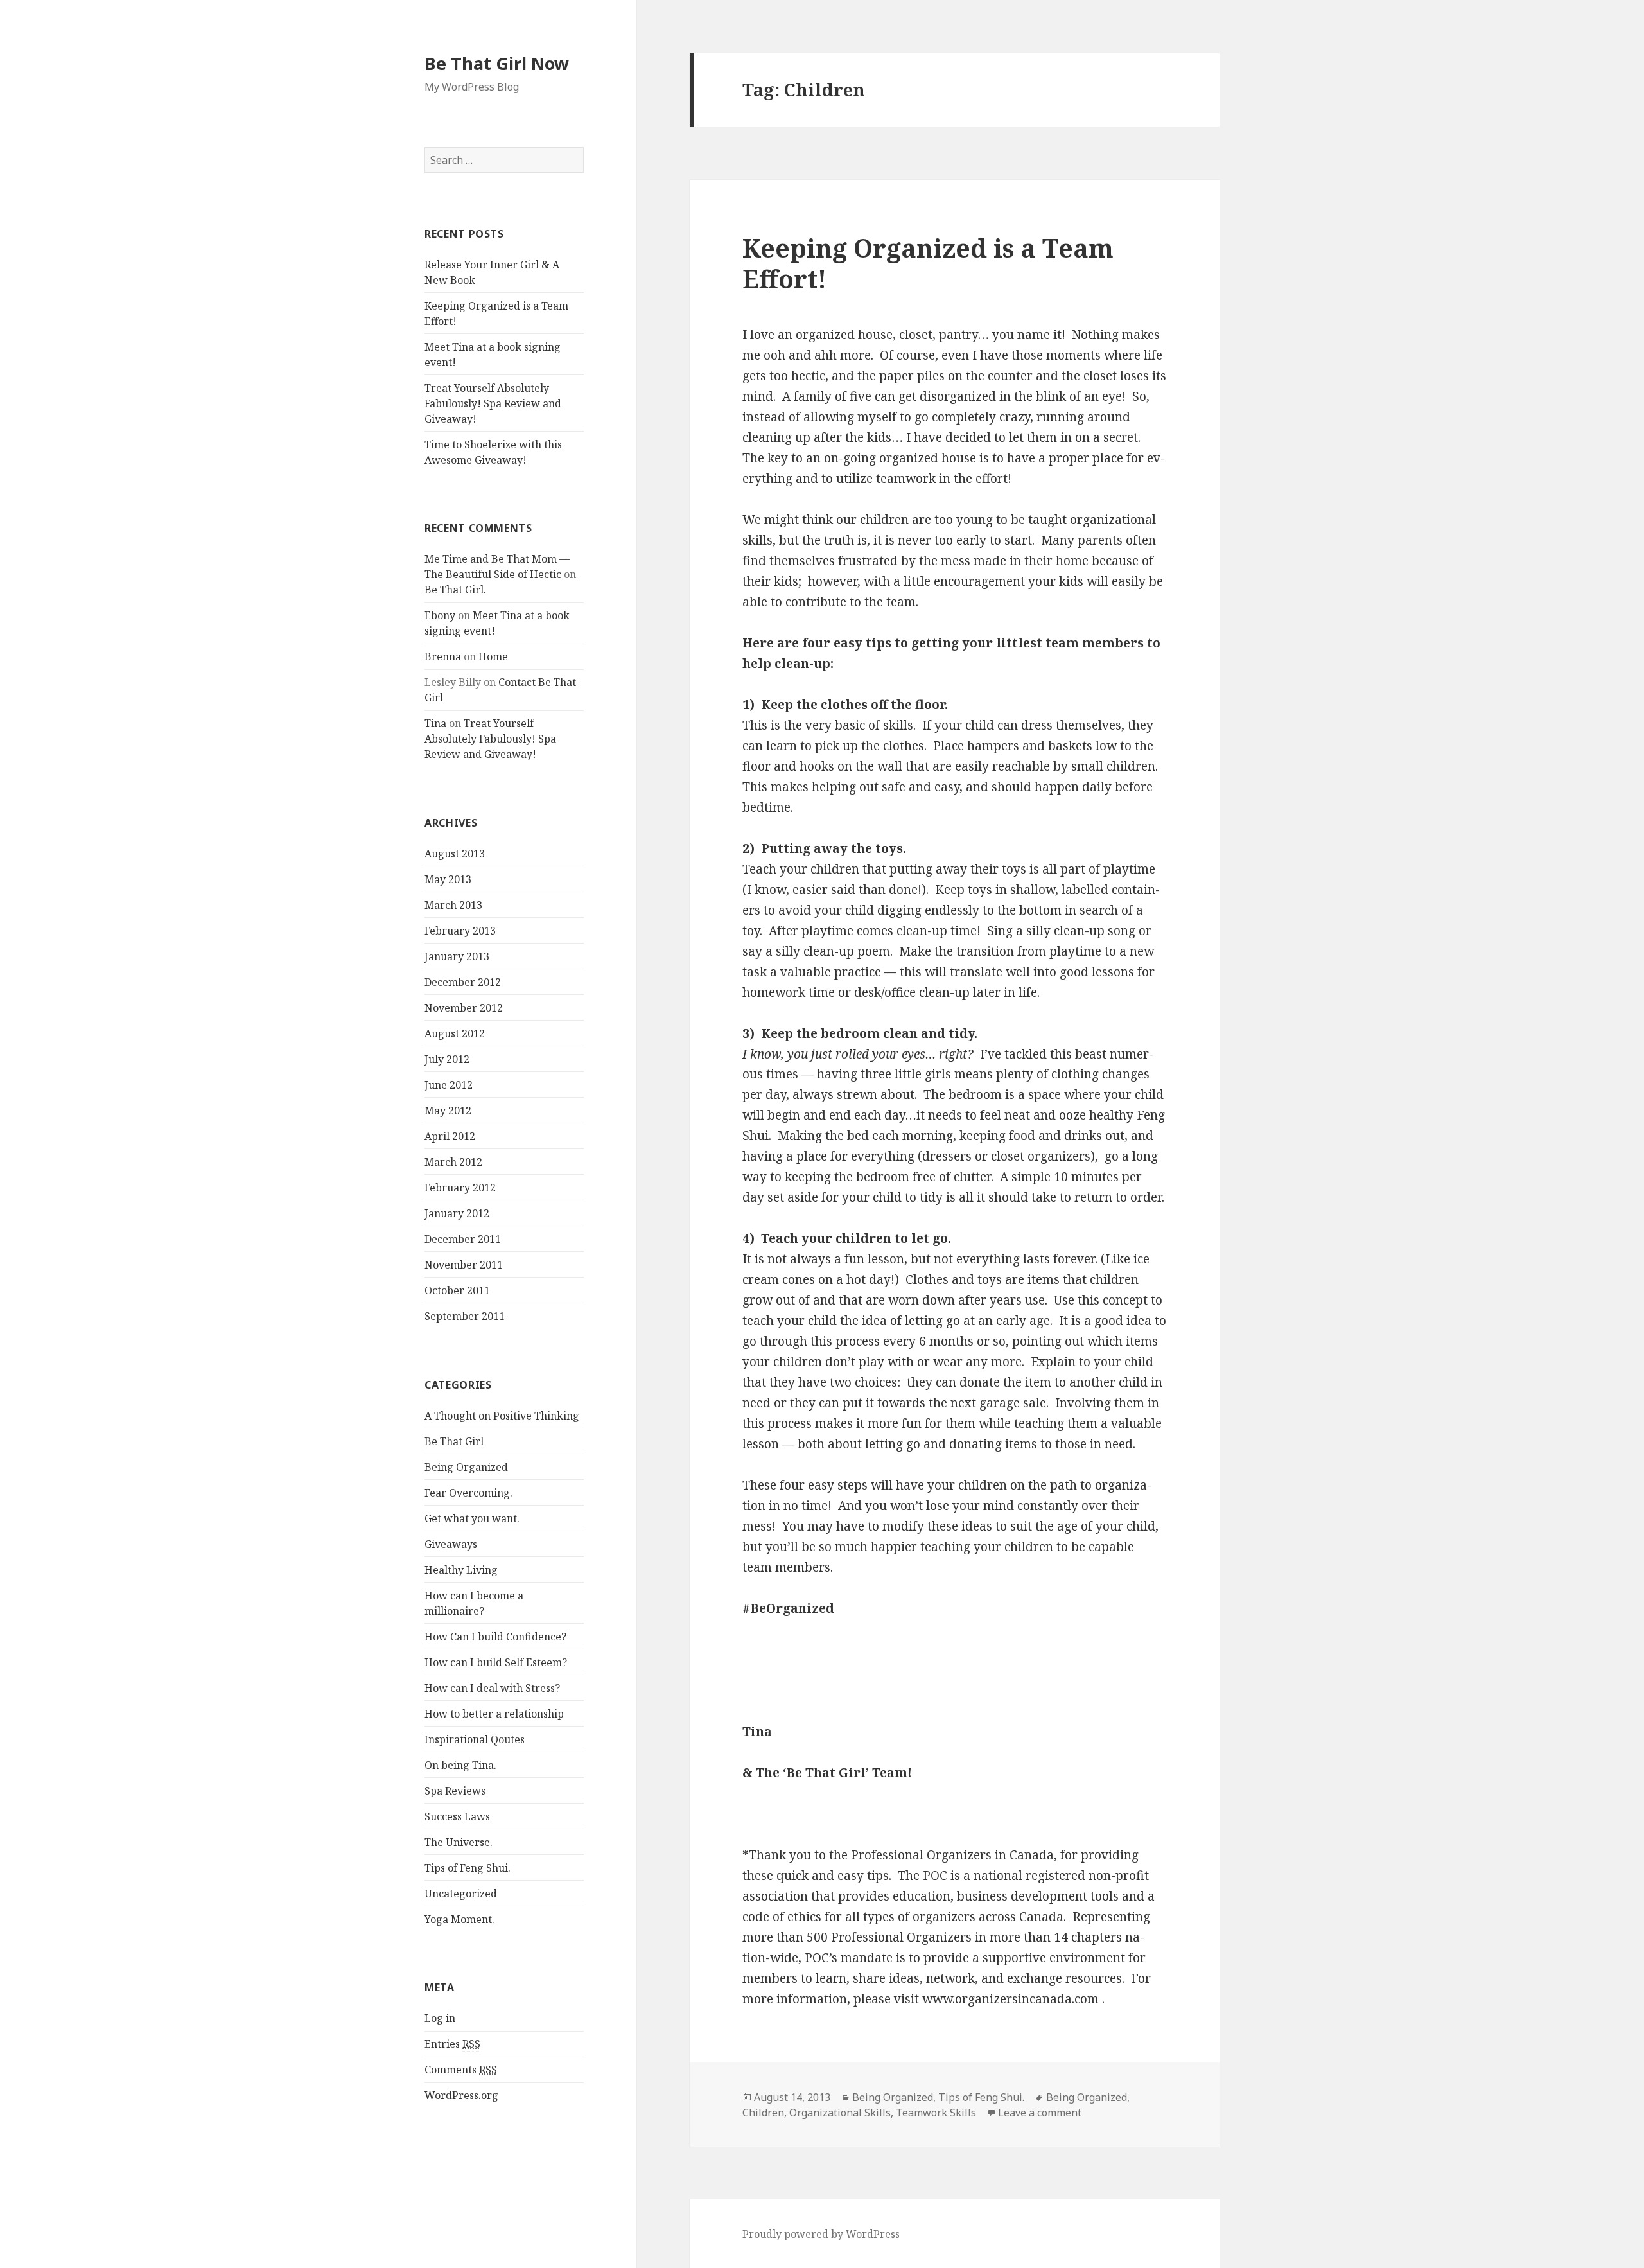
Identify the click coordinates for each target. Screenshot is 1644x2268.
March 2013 (453, 905)
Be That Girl (454, 1441)
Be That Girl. (455, 590)
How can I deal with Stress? (492, 1688)
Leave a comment (1040, 2113)
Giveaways (451, 1544)
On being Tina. (460, 1765)
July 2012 (447, 1059)
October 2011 (457, 1290)
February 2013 (460, 931)
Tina (435, 723)
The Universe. (459, 1842)
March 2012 (453, 1162)
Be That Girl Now (497, 63)
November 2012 (464, 1008)
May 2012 (448, 1111)
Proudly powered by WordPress (821, 2234)
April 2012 (450, 1136)
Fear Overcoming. (468, 1493)
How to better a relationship (494, 1714)
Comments (461, 2070)
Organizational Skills (840, 2113)
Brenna (443, 656)
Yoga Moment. (459, 1919)
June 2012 (449, 1085)
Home (493, 656)
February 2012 (460, 1188)
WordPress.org (461, 2095)
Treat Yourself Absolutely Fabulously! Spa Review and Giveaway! (493, 403)
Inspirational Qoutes (475, 1739)
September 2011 (465, 1316)
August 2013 (455, 854)
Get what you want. (472, 1518)
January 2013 (457, 956)
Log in (440, 2018)
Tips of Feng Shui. (468, 1868)
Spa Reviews (455, 1791)
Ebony (440, 615)
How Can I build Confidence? (495, 1637)
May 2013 (448, 879)
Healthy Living (461, 1570)
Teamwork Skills (936, 2113)
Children (763, 2113)
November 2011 (464, 1265)
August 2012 (455, 1033)
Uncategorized (461, 1894)
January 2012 (457, 1213)
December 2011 (463, 1239)
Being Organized (466, 1467)
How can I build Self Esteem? (496, 1662)
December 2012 (463, 982)
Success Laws (457, 1816)
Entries (452, 2044)
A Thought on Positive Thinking (502, 1416)
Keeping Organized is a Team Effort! (928, 263)
